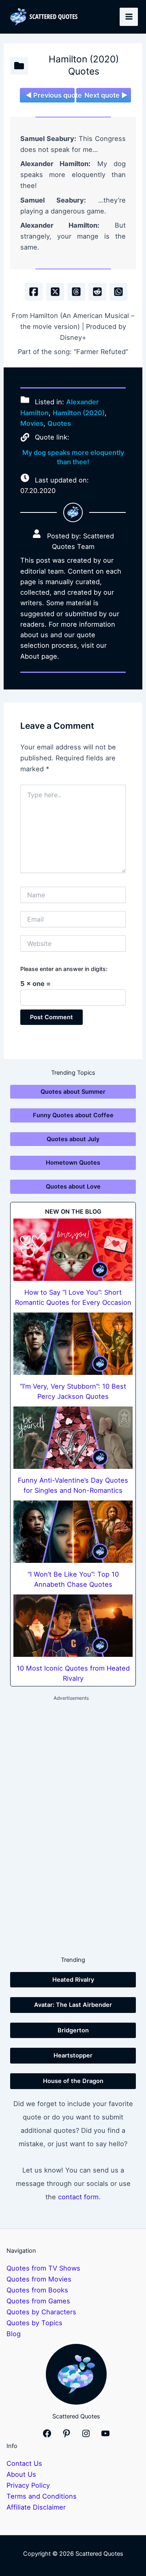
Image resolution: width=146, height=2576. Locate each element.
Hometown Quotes (73, 1163)
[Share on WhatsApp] (118, 292)
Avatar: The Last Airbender (73, 2005)
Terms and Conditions (42, 2496)
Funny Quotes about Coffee (73, 1115)
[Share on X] (55, 292)
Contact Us (24, 2463)
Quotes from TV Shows (43, 2268)
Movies (32, 423)
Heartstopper (73, 2055)
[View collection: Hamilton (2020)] (19, 66)
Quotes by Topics (34, 2323)
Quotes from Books (37, 2290)
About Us (21, 2474)
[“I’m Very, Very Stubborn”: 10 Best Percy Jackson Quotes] (73, 1344)
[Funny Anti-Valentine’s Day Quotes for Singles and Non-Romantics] (73, 1438)
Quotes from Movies (39, 2279)
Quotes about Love (73, 1187)
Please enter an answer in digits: (64, 969)
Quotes (59, 423)
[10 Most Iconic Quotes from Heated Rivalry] (73, 1626)
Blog (14, 2334)
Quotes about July (73, 1139)
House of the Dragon (73, 2081)
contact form (78, 2197)
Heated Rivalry (73, 1980)
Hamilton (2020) (79, 413)
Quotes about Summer (73, 1092)
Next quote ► (106, 95)
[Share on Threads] (76, 292)
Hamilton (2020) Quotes (84, 65)
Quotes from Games (38, 2301)
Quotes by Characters (41, 2312)
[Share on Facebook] (34, 292)
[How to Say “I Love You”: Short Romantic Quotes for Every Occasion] (73, 1250)
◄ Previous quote (50, 95)
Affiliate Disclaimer (36, 2507)
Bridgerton (73, 2030)
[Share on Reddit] (97, 292)
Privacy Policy (28, 2485)
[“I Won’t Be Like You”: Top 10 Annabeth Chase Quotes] (73, 1532)
